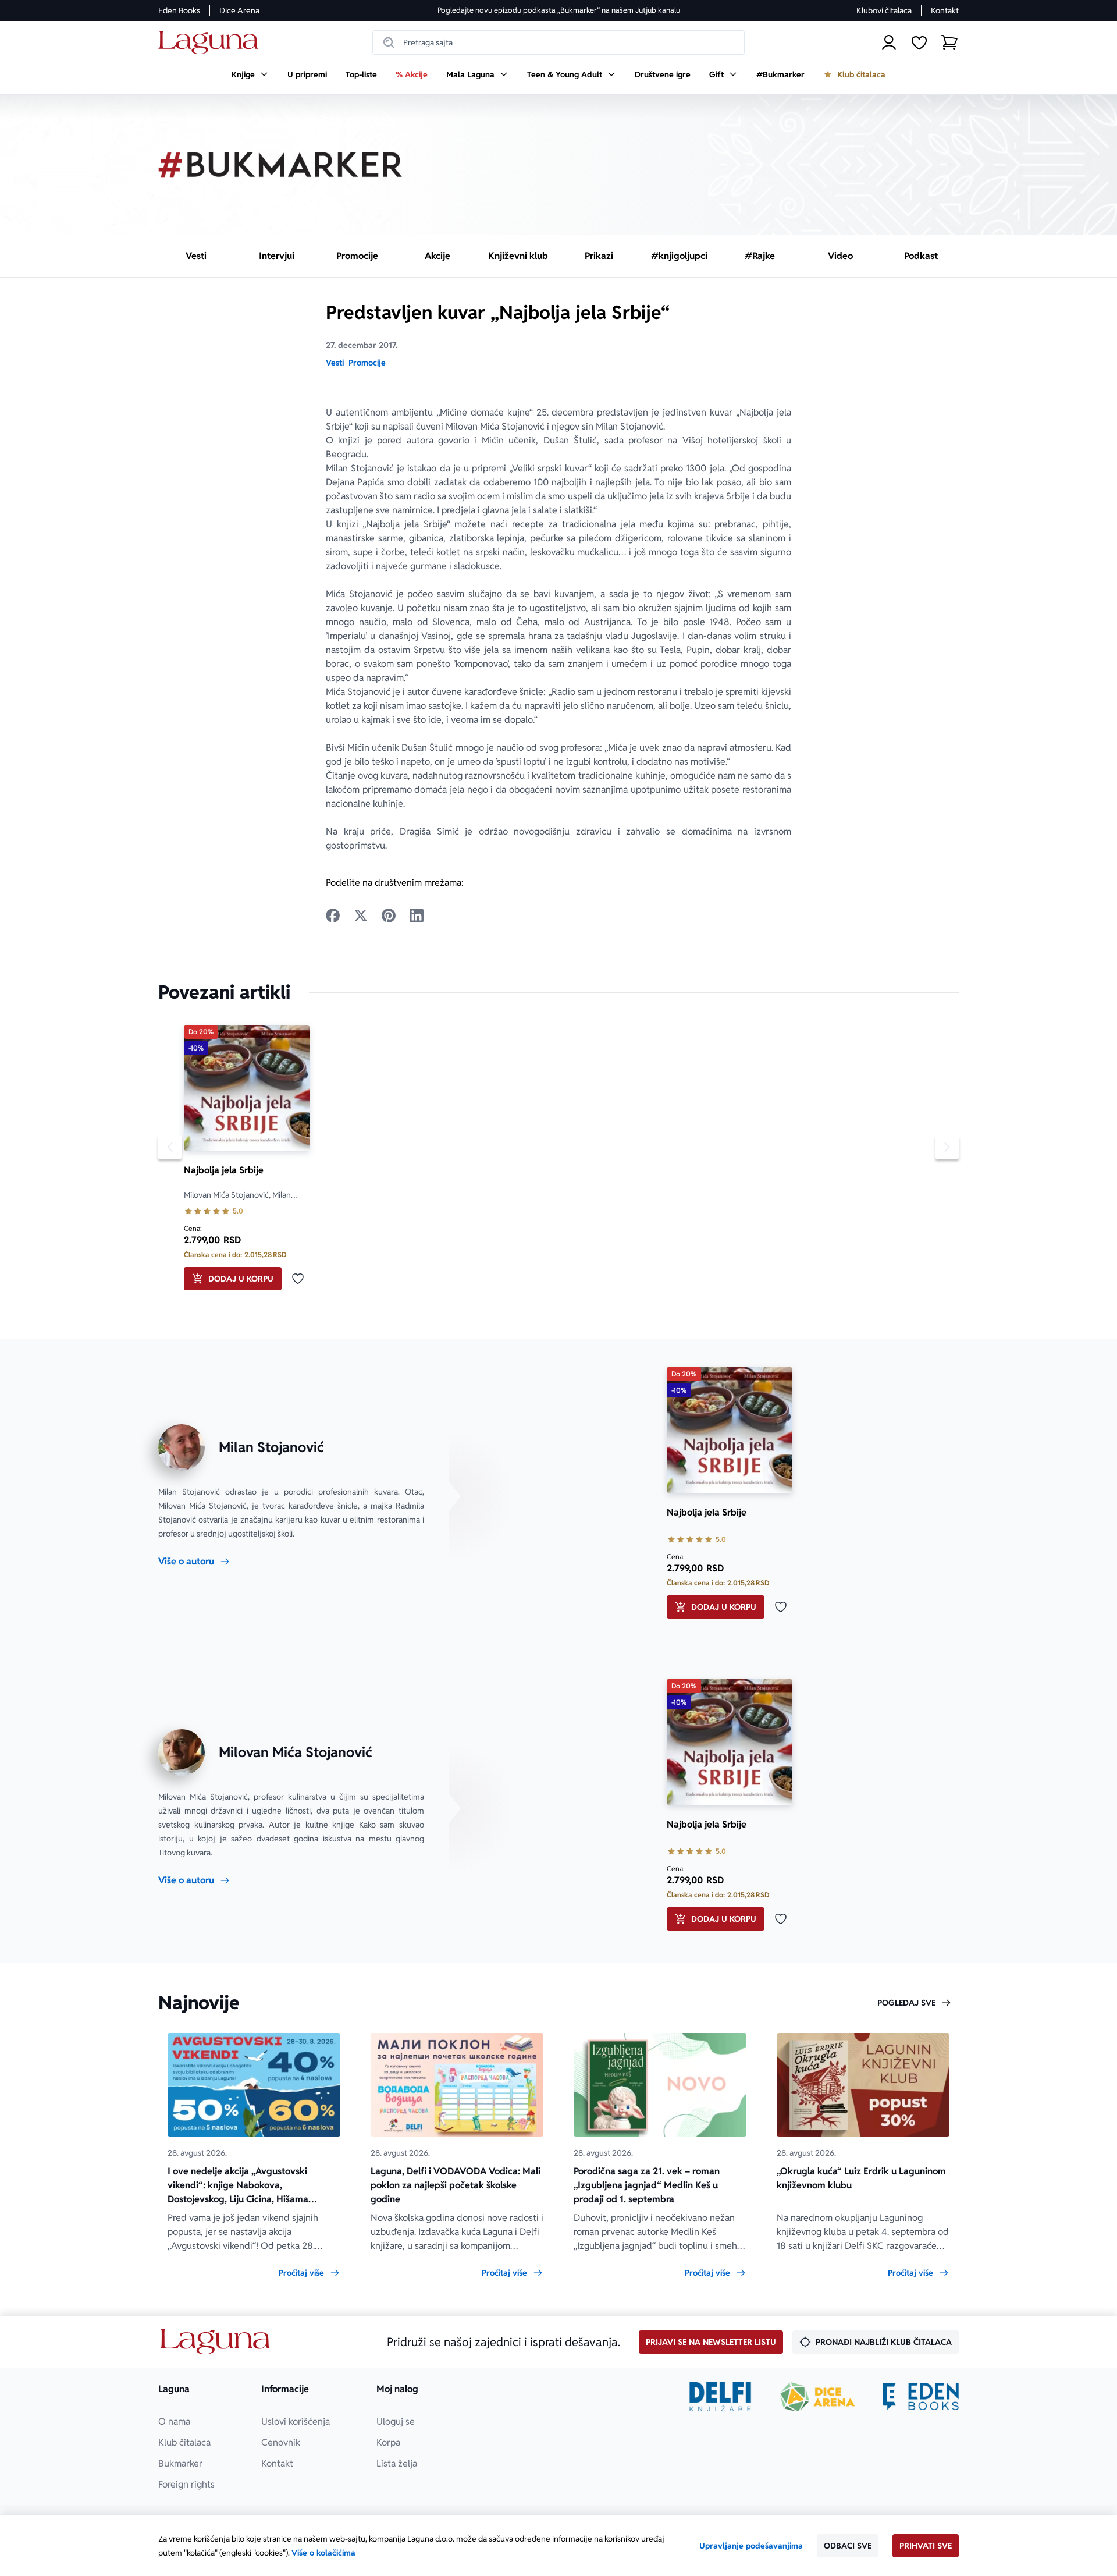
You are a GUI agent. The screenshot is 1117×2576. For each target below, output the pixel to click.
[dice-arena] (817, 2397)
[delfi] (721, 2397)
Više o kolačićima (323, 2553)
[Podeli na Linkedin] (417, 916)
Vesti (335, 363)
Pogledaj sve (906, 2003)
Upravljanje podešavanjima (751, 2546)
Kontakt (945, 10)
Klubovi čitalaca (884, 10)
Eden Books (179, 10)
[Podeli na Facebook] (333, 916)
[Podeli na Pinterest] (389, 916)
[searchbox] (558, 42)
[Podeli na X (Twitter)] (361, 916)
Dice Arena (239, 10)
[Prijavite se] (889, 42)
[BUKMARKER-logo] (280, 165)
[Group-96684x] (921, 2397)
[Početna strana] (211, 43)
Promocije (367, 363)
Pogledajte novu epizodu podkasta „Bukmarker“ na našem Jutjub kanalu (559, 10)
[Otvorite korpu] (949, 42)
